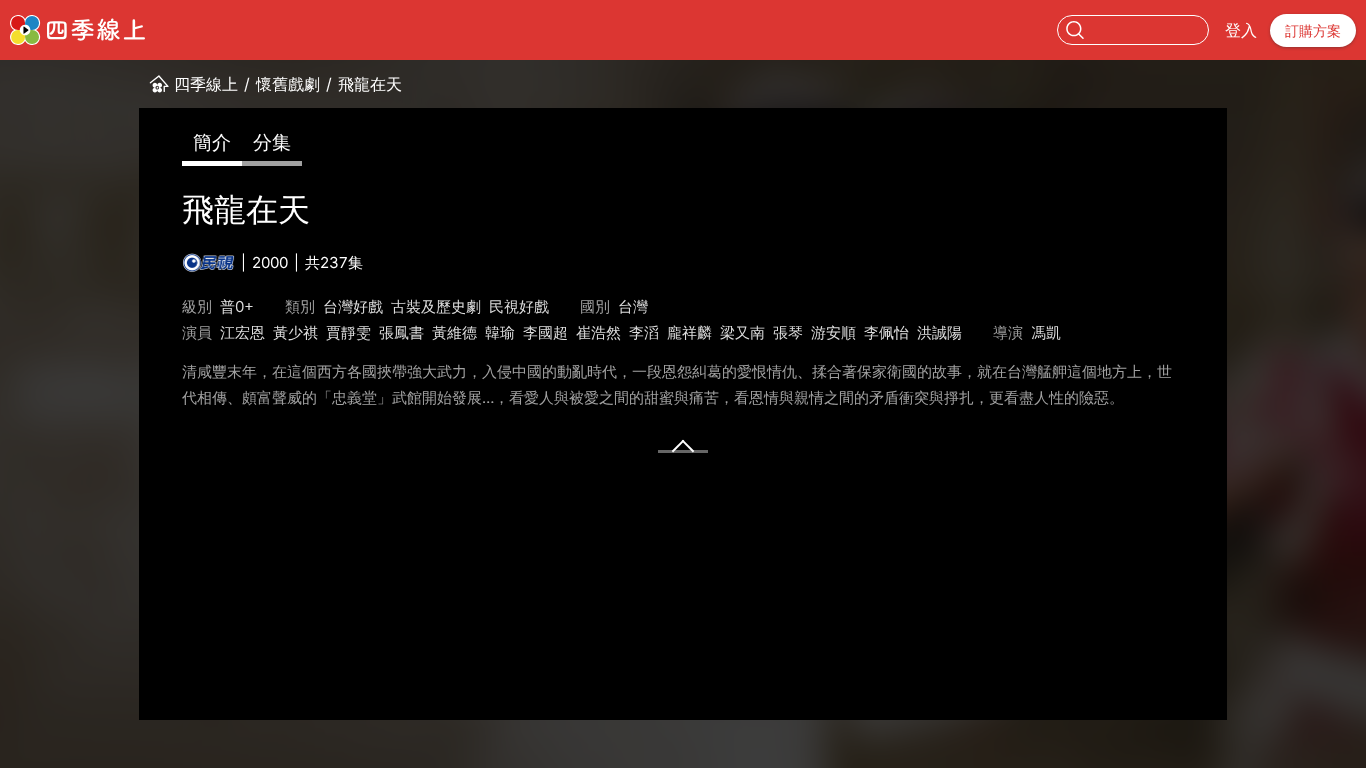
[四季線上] (77, 30)
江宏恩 (242, 332)
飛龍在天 (370, 84)
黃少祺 (295, 332)
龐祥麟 (689, 332)
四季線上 (206, 84)
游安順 (833, 332)
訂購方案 (1313, 30)
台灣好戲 (353, 306)
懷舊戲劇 (288, 84)
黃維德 (454, 332)
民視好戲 (519, 306)
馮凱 (1046, 332)
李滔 (644, 332)
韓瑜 (500, 332)
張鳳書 (401, 332)
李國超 (545, 332)
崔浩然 (598, 332)
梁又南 (742, 332)
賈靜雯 (348, 332)
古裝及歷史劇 (436, 306)
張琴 (788, 332)
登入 (1241, 30)
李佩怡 (886, 332)
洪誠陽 (939, 332)
